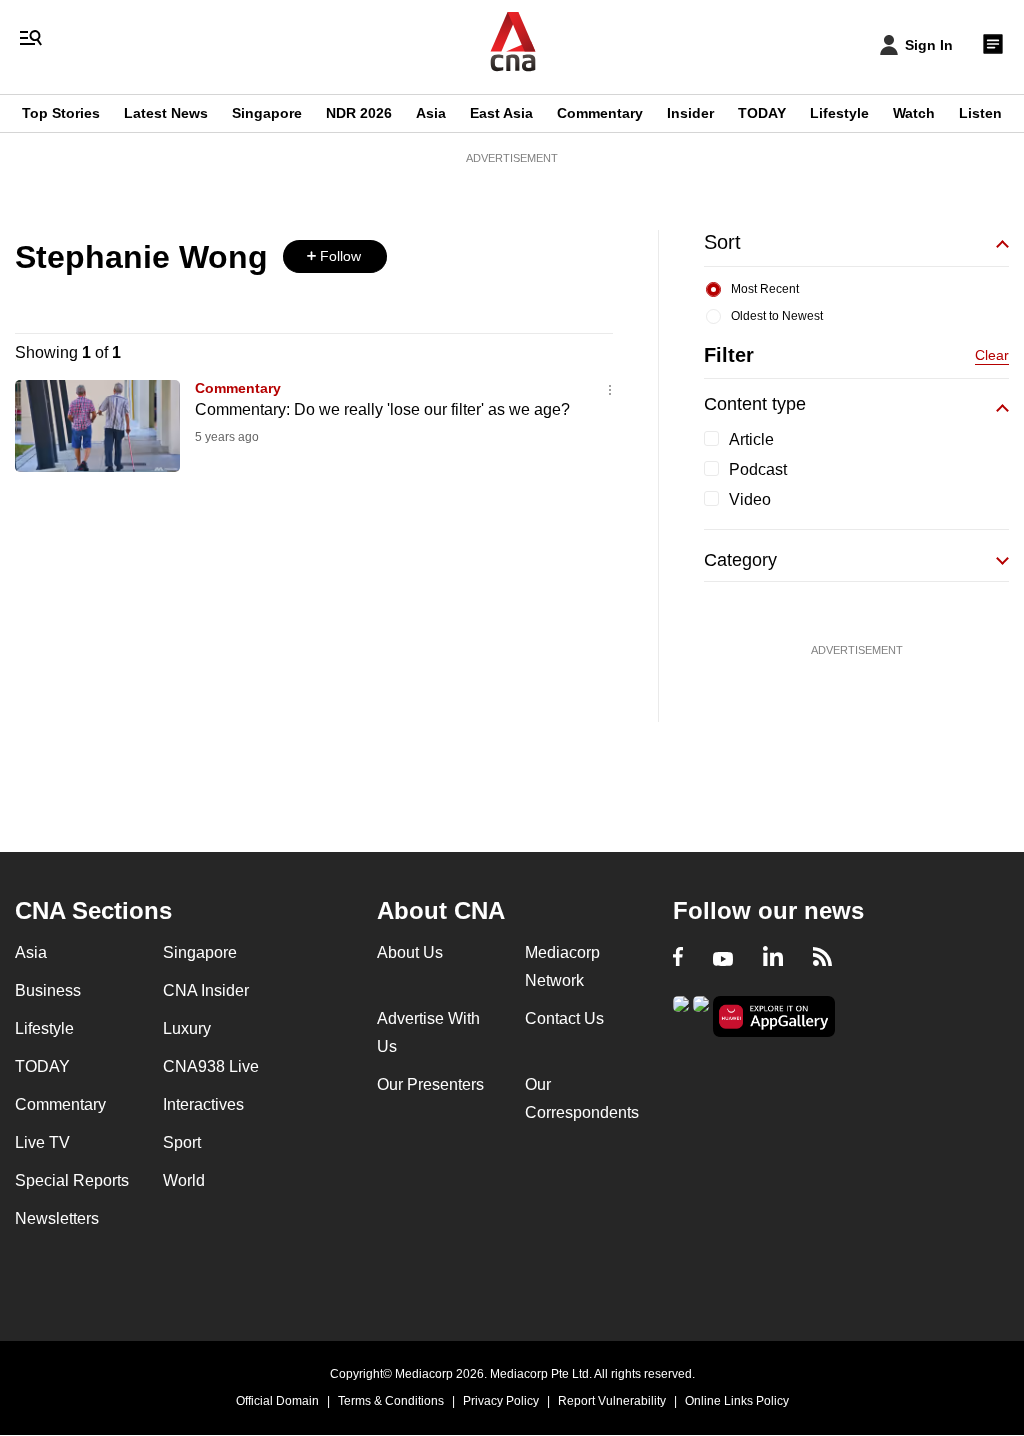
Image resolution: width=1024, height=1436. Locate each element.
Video (750, 499)
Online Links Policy (737, 1401)
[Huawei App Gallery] (774, 1016)
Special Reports (72, 1180)
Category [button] (740, 560)
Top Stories (61, 113)
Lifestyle (839, 113)
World (184, 1180)
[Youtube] (723, 959)
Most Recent (765, 289)
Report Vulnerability (612, 1401)
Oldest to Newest (777, 316)
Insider (690, 113)
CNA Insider (206, 990)
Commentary (600, 113)
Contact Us (564, 1018)
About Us (410, 952)
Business (48, 990)
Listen (980, 113)
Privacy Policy (501, 1401)
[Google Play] (681, 1014)
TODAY (762, 113)
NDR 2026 (359, 113)
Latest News (166, 113)
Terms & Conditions (391, 1401)
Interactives (203, 1104)
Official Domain (277, 1401)
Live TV (42, 1142)
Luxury (187, 1028)
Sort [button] (722, 242)
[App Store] (701, 1014)
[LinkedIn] (773, 959)
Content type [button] (755, 404)
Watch (914, 113)
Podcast (758, 469)
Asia (431, 113)
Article (751, 439)
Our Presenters (430, 1084)
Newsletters (57, 1218)
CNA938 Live (211, 1066)
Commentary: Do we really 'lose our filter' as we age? (382, 409)
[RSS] (822, 959)
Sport (182, 1142)
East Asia (501, 113)
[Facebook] (678, 959)
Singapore (267, 113)
